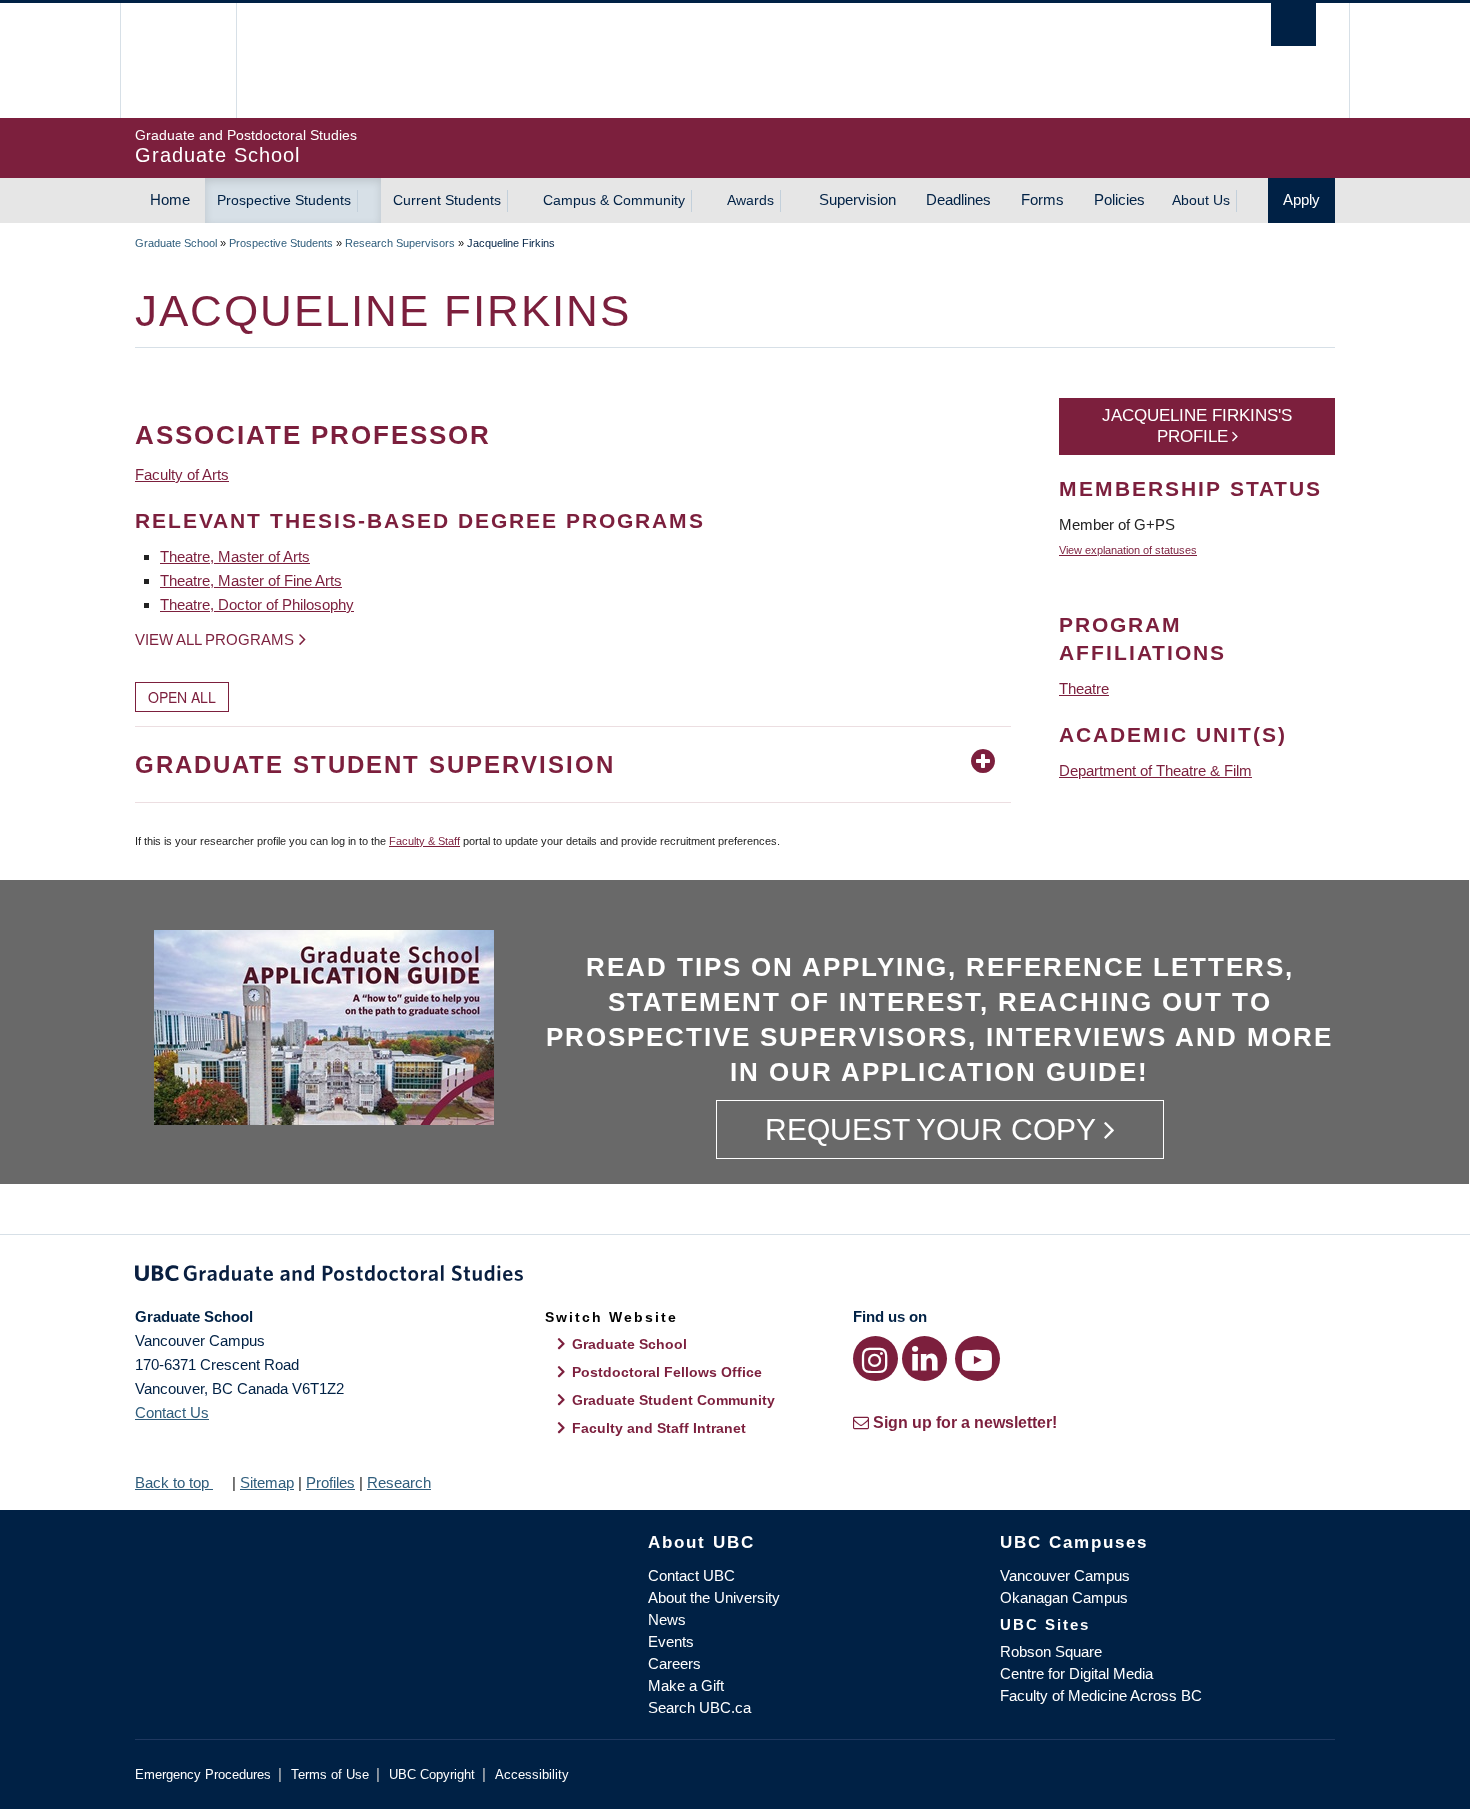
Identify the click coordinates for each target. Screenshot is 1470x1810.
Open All (182, 697)
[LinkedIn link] (924, 1358)
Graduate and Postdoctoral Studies (735, 1277)
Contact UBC (691, 1575)
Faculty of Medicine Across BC (1101, 1695)
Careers (674, 1663)
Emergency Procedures (203, 1774)
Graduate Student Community (673, 1400)
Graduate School (176, 243)
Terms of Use (330, 1774)
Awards (750, 200)
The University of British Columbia (177, 60)
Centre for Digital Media (1076, 1673)
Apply (1301, 199)
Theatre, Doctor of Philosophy (257, 604)
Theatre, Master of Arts (235, 556)
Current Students (447, 200)
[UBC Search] (1293, 24)
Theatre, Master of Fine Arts (251, 580)
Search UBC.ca (699, 1707)
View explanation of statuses (1128, 550)
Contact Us (172, 1412)
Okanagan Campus (1064, 1597)
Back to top (174, 1482)
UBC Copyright (432, 1774)
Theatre (1084, 688)
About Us (1201, 200)
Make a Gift (686, 1685)
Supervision (857, 199)
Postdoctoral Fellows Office (667, 1372)
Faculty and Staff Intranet (659, 1428)
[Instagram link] (875, 1358)
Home (170, 199)
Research (399, 1482)
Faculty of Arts (182, 474)
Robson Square (1051, 1651)
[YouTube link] (977, 1358)
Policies (1119, 199)
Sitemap (267, 1482)
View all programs (214, 639)
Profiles (330, 1482)
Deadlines (958, 199)
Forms (1042, 199)
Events (671, 1641)
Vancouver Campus (1065, 1575)
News (667, 1619)
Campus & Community (614, 200)
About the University (714, 1597)
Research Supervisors (400, 243)
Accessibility (532, 1774)
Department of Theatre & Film (1155, 770)
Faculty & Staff (424, 841)
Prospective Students (284, 200)
